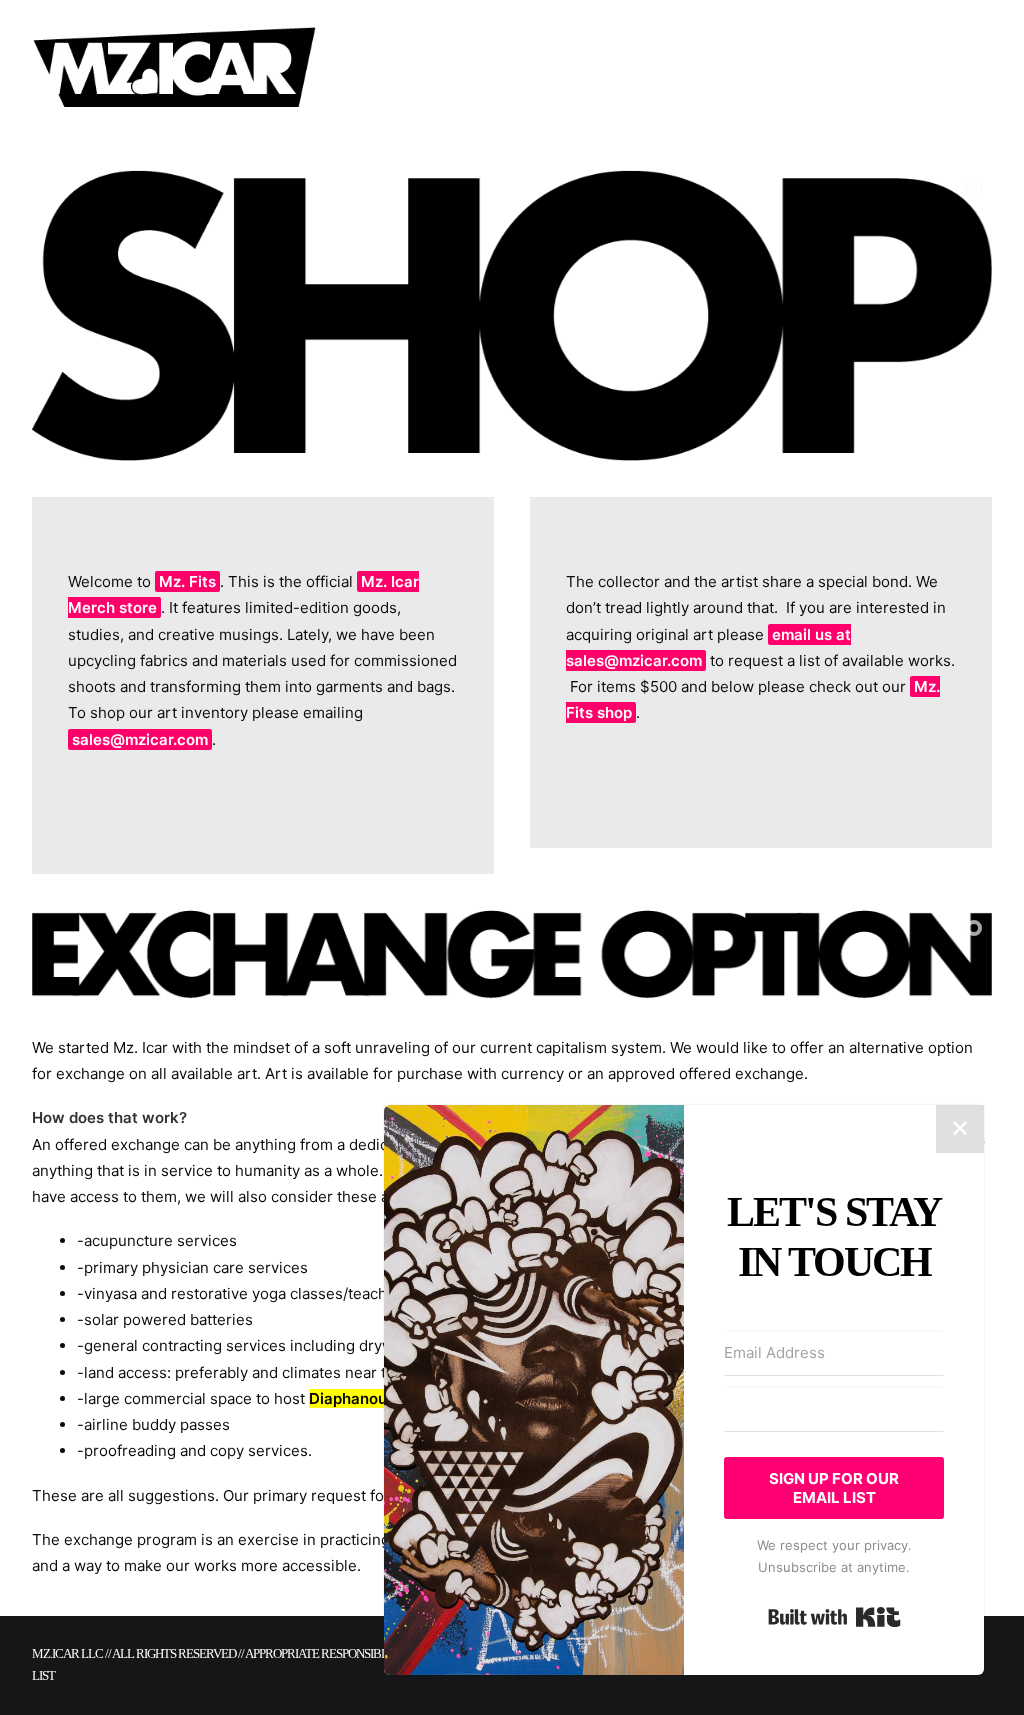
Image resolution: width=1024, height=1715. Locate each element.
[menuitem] (359, 67)
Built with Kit (834, 1617)
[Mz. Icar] (174, 67)
